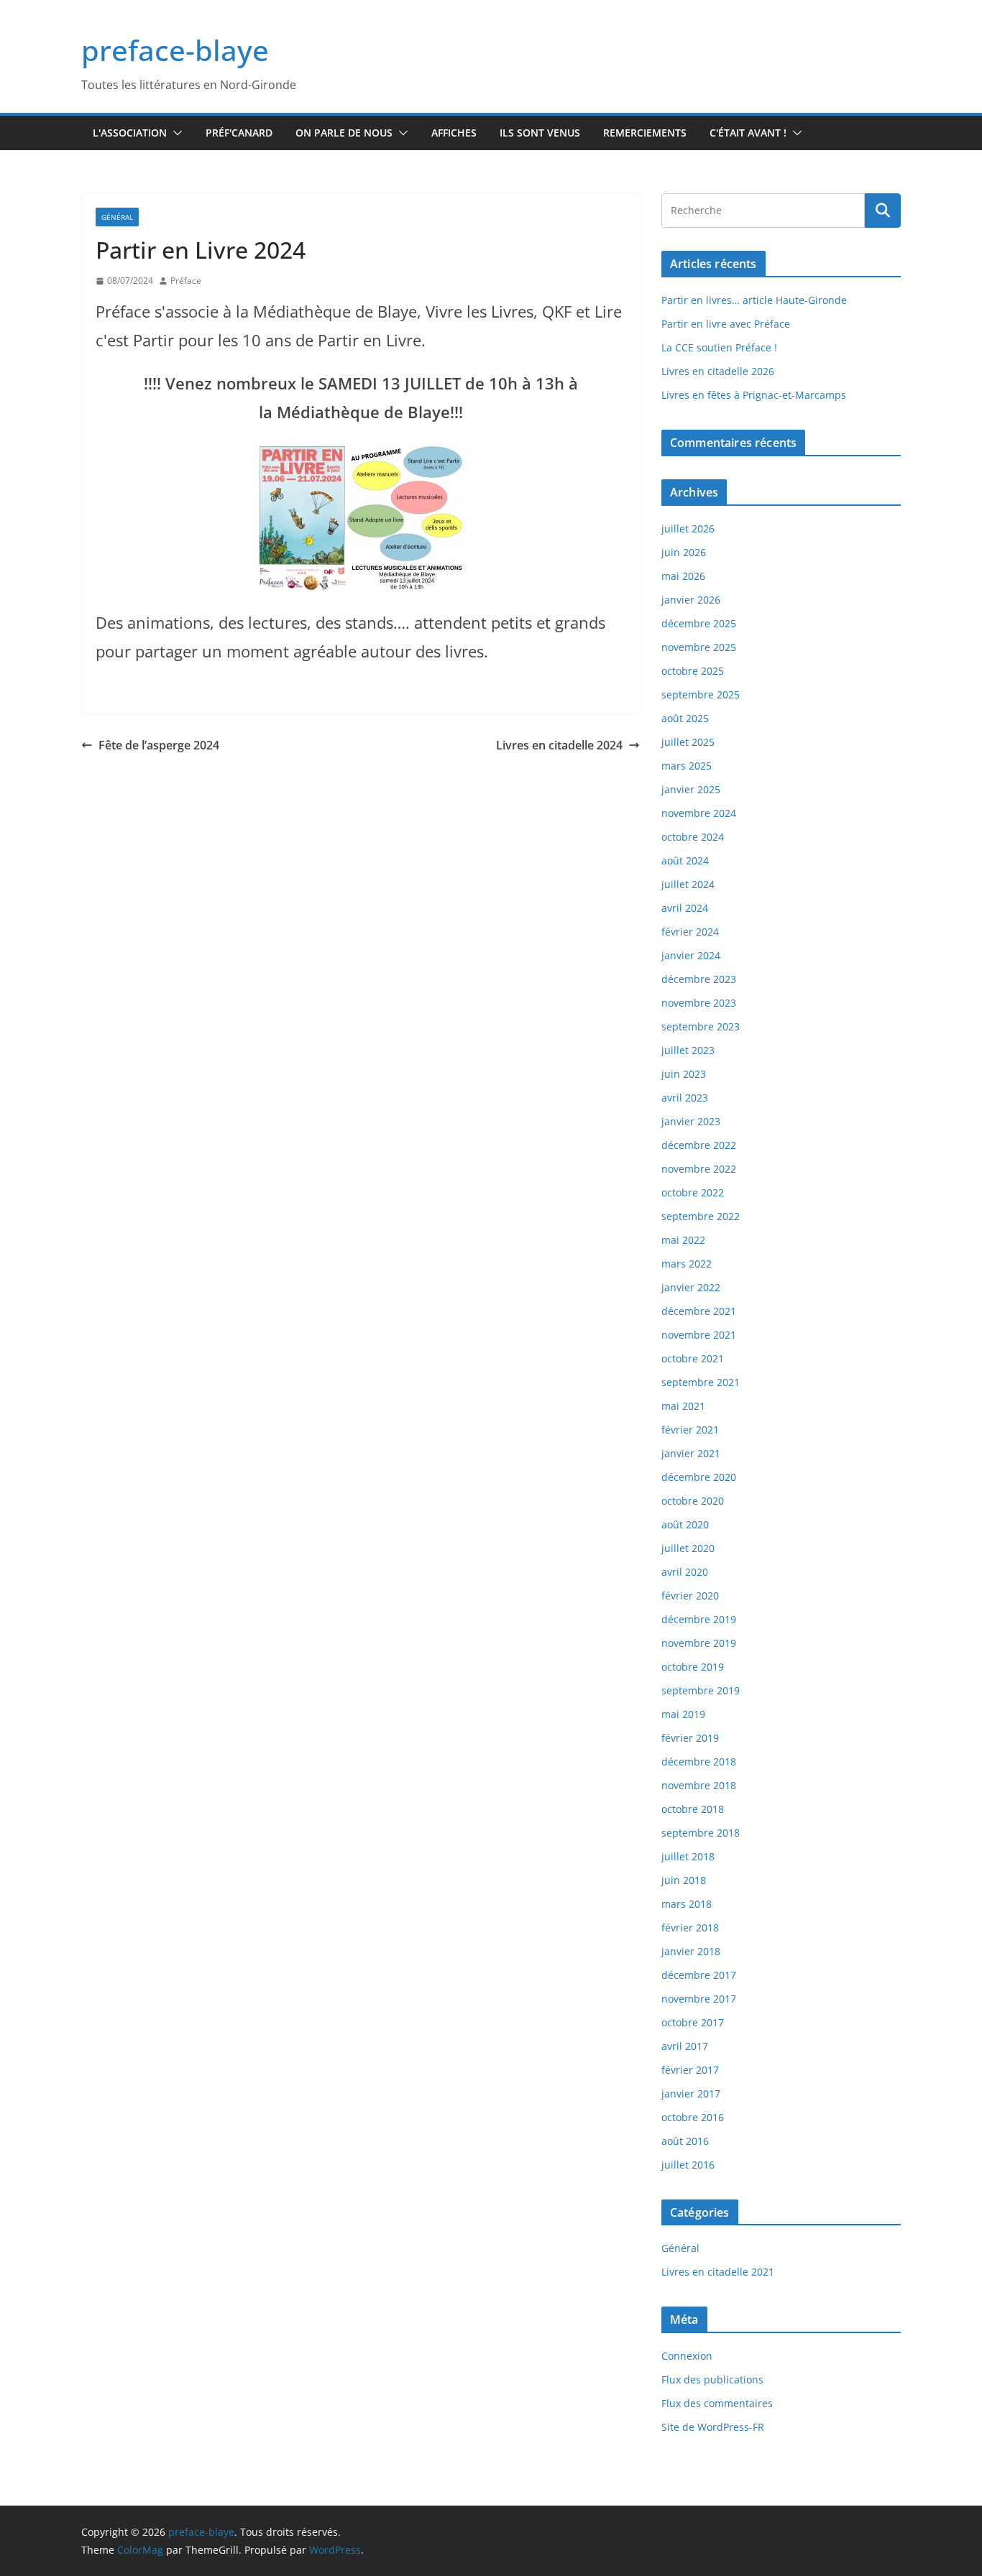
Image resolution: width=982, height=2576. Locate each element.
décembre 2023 (699, 979)
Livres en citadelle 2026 (718, 371)
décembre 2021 (699, 1311)
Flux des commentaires (717, 2403)
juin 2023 (684, 1074)
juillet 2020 (688, 1548)
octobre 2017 (693, 2022)
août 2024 (685, 860)
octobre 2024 (693, 837)
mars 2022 (687, 1264)
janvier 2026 (691, 600)
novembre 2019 (699, 1643)
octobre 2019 (693, 1667)
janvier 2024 (691, 955)
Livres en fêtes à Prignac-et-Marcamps (754, 395)
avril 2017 (685, 2046)
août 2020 (685, 1524)
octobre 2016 (693, 2117)
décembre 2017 (699, 1975)
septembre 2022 (701, 1216)
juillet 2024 (688, 884)
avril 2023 (685, 1098)
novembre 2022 (699, 1169)
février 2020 (690, 1596)
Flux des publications (712, 2379)
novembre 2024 (699, 813)
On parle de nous (344, 133)
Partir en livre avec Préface (726, 324)
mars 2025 (687, 766)
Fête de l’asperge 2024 (159, 745)
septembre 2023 (701, 1026)
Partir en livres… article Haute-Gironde (754, 300)
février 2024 (690, 932)
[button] (175, 133)
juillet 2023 (688, 1050)
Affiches (454, 133)
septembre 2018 (701, 1833)
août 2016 (685, 2141)
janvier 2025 (691, 789)
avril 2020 (685, 1572)
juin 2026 (684, 552)
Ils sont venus (540, 133)
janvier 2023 (691, 1121)
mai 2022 (683, 1240)
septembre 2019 (701, 1690)
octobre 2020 (693, 1501)
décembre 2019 (699, 1619)
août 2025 (685, 718)
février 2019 (690, 1738)
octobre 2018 (693, 1809)
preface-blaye (175, 50)
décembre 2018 (699, 1762)
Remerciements (645, 133)
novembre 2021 (699, 1335)
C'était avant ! (748, 133)
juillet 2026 (688, 528)
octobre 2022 (693, 1192)
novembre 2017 (699, 1999)
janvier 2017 (691, 2093)
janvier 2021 (691, 1453)
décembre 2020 (699, 1477)
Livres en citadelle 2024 (559, 745)
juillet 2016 (688, 2165)
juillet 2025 (688, 742)
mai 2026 (683, 576)
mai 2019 (683, 1714)
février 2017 (690, 2070)
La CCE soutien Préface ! (719, 347)
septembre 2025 (701, 694)
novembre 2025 (699, 647)
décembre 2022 (699, 1145)
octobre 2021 (693, 1358)
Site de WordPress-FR (713, 2427)
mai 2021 (683, 1406)
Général (117, 217)
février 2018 (690, 1928)
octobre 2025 (693, 671)
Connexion (687, 2356)
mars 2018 (687, 1904)
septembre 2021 (701, 1382)
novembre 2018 (699, 1785)
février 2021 (690, 1430)
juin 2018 (684, 1880)
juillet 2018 (688, 1856)
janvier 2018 (691, 1951)
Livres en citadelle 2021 (718, 2272)
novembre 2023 (699, 1003)
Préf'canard (239, 133)
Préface (186, 281)
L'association (130, 133)
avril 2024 (685, 908)
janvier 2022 (691, 1287)
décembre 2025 (699, 623)
